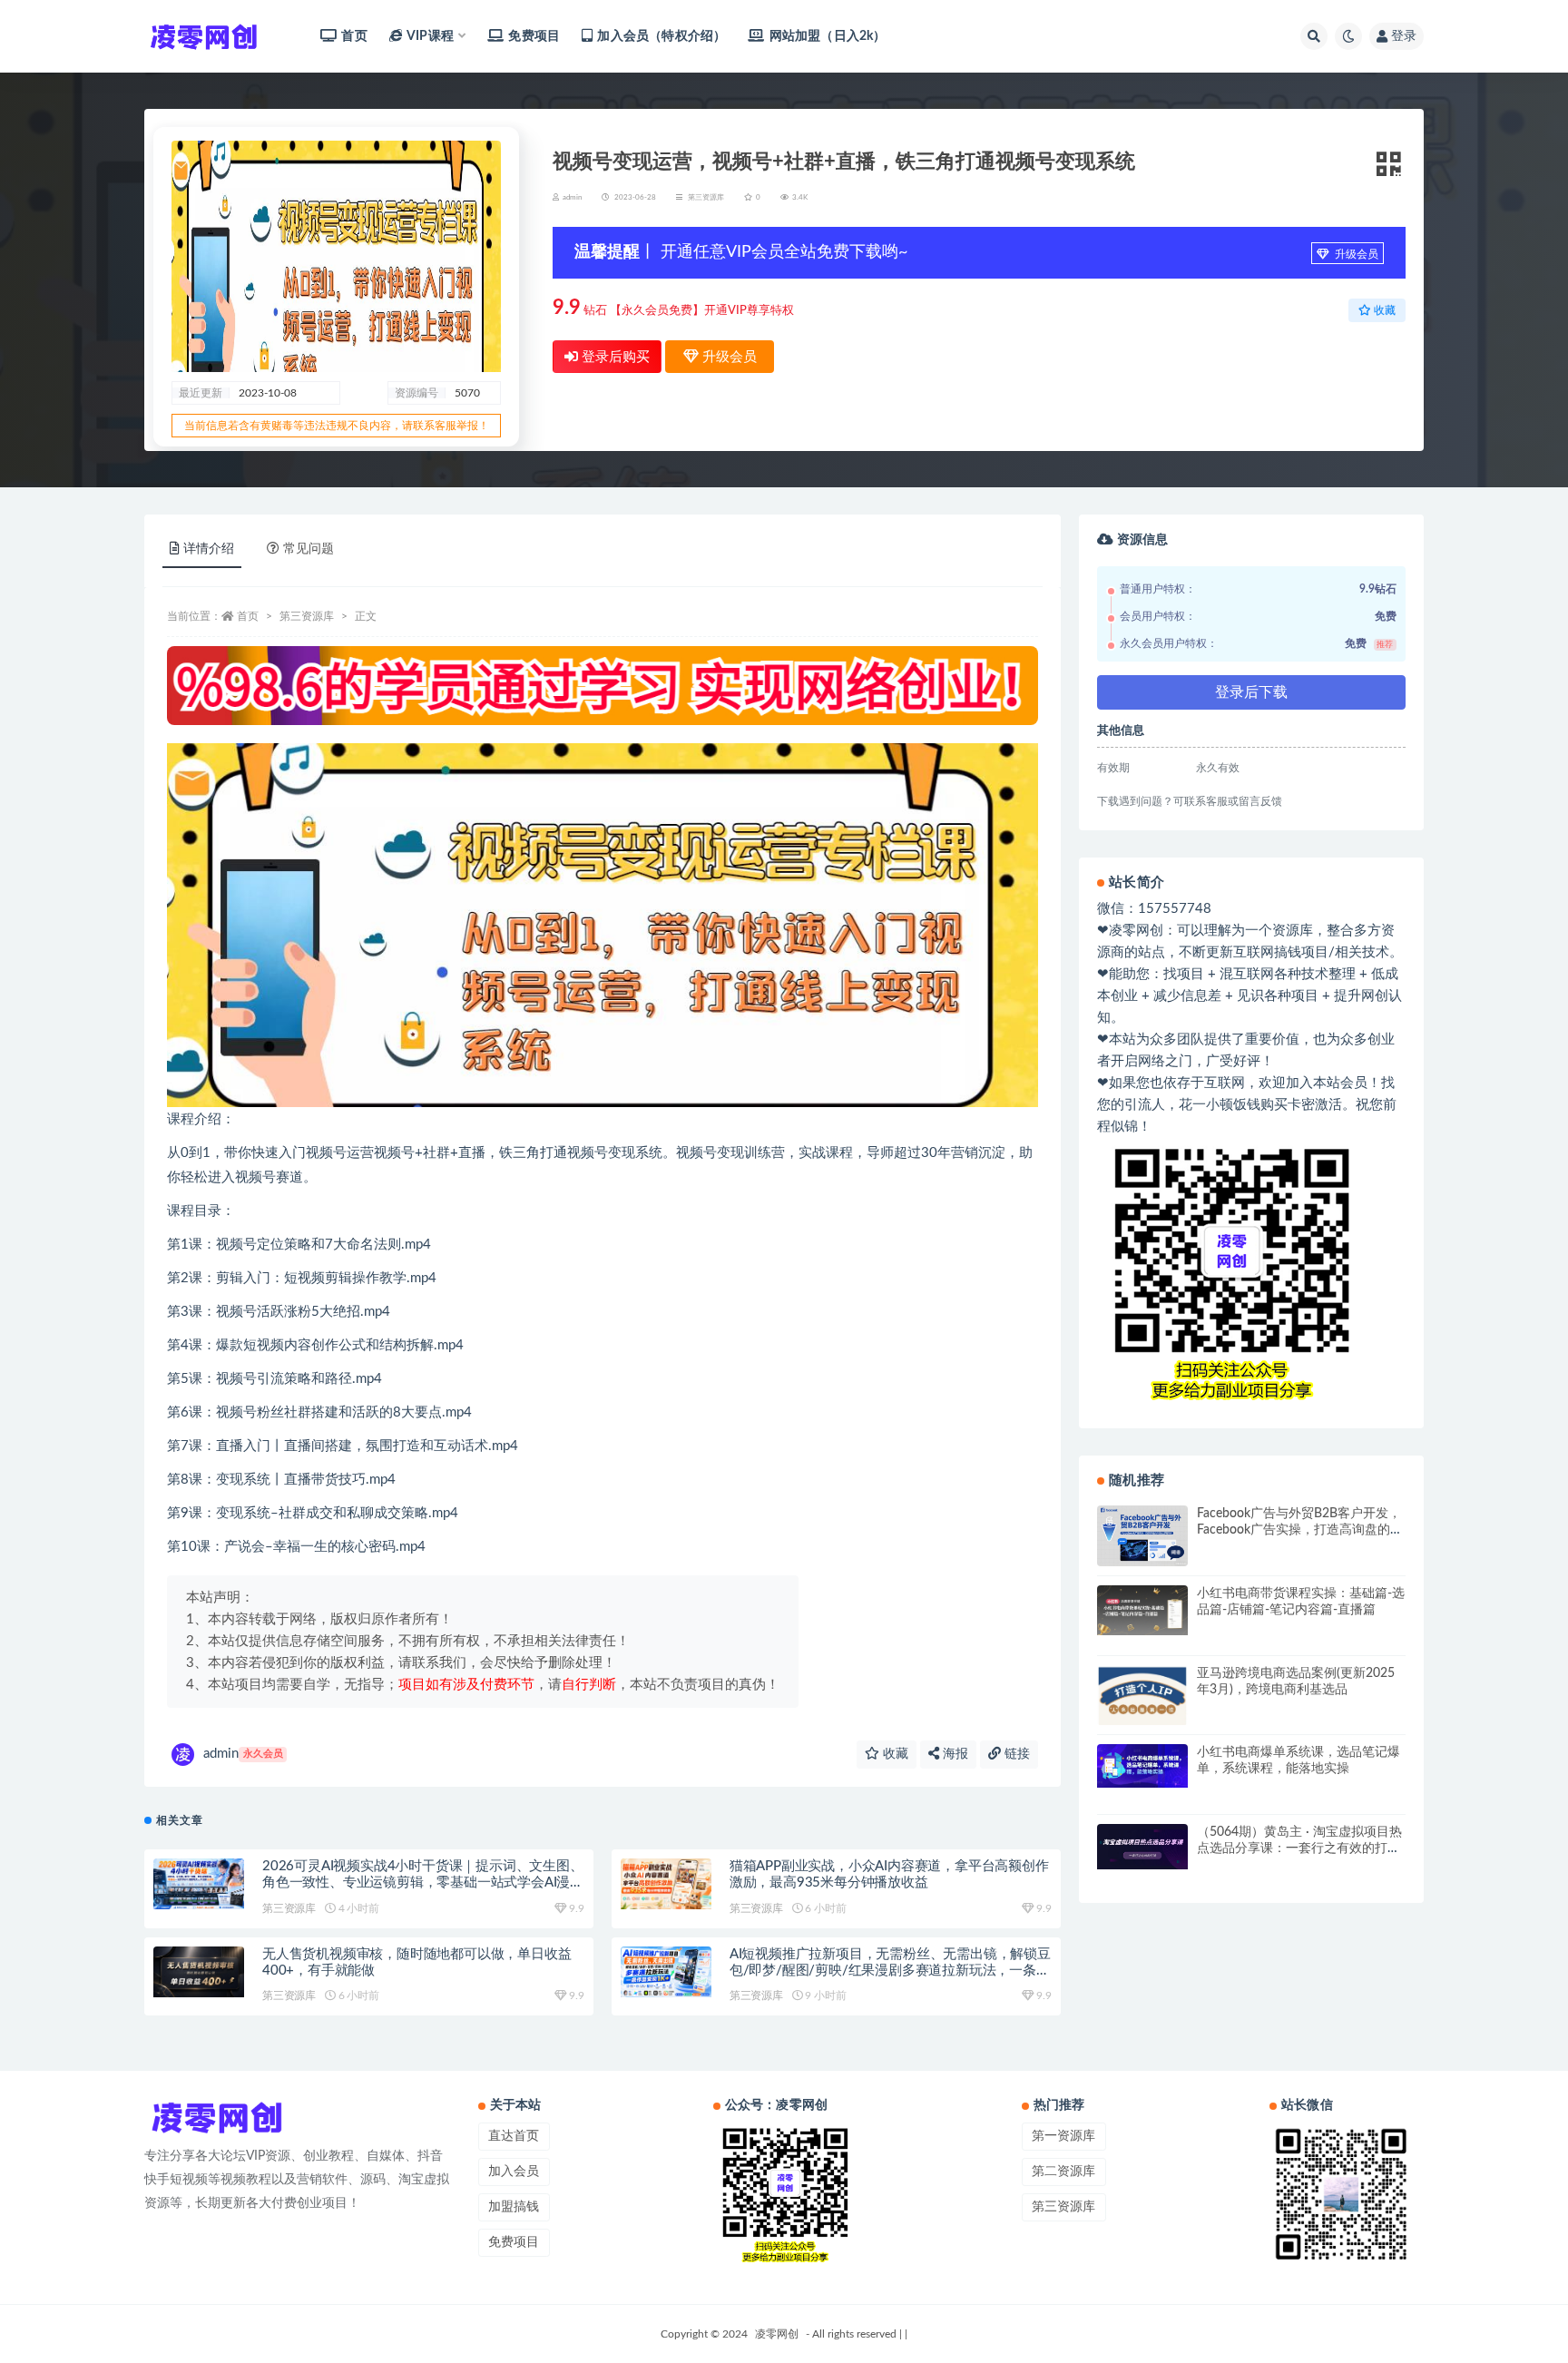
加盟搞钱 (514, 2207)
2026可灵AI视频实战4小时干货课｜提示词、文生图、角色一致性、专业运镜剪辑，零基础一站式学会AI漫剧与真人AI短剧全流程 (423, 1883)
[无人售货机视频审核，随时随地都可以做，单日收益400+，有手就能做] (199, 1972)
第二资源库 (1063, 2172)
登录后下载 (1251, 692)
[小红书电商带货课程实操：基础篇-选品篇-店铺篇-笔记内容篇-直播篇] (1142, 1610)
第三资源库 (706, 198)
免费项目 (534, 36)
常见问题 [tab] (309, 549)
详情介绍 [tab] (209, 549)
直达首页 (514, 2136)
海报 (954, 1754)
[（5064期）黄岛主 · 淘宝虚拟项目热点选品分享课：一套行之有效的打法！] (1142, 1847)
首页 (354, 36)
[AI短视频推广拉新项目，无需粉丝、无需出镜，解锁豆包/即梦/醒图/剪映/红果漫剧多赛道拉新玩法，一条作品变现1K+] (666, 1972)
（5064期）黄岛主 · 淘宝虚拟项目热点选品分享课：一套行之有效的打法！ (1299, 1848)
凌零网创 (777, 2334)
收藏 (894, 1754)
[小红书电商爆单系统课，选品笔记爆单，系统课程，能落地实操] (1142, 1766)
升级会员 (1355, 254)
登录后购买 (614, 357)
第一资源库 (1063, 2136)
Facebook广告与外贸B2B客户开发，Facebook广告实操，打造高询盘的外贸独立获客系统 (1300, 1530)
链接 (1015, 1754)
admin (243, 1754)
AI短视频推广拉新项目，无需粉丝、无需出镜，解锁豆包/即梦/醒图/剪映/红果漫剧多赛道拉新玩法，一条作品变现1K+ (890, 1971)
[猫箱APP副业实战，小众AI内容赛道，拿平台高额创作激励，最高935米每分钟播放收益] (666, 1884)
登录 (1404, 36)
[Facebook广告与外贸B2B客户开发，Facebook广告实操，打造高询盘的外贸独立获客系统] (1142, 1535)
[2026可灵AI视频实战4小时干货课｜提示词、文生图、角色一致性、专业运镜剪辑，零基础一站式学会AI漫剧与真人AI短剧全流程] (199, 1884)
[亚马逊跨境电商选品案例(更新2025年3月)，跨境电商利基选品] (1142, 1699)
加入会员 (514, 2172)
